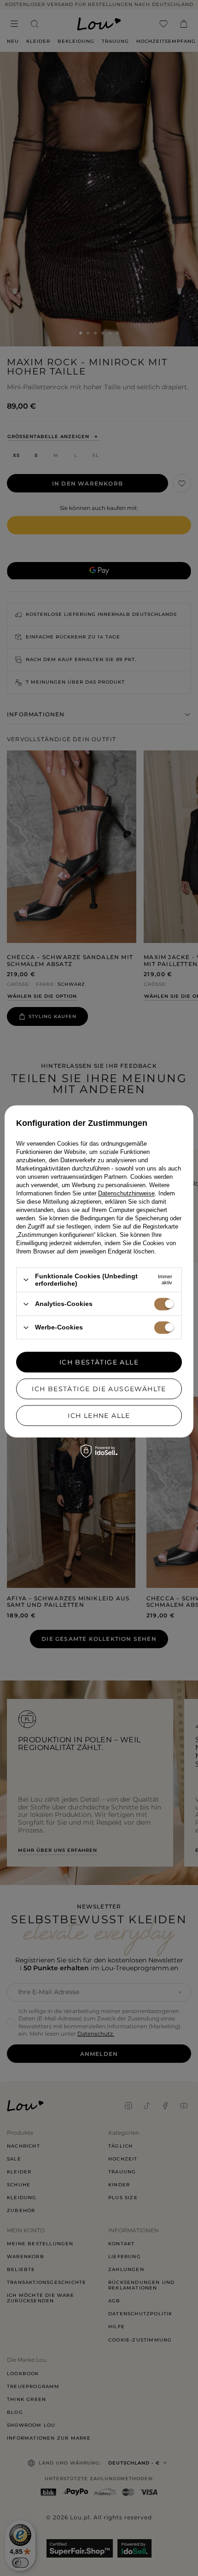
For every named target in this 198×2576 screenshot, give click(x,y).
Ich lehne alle (99, 1416)
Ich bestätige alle (99, 1362)
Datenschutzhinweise (126, 1193)
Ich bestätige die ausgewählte (99, 1389)
